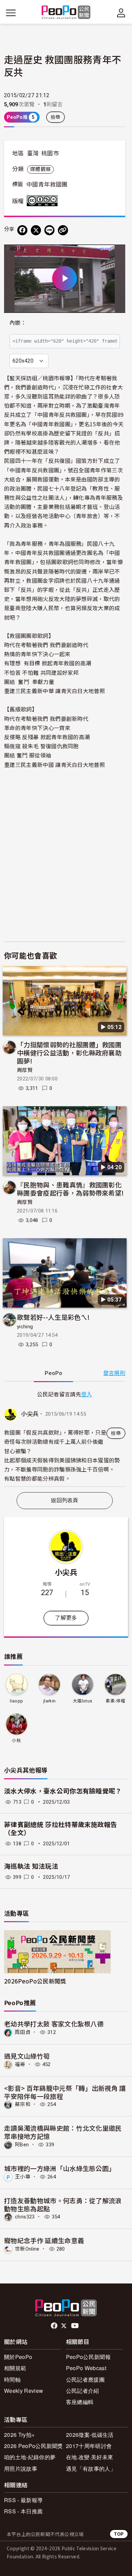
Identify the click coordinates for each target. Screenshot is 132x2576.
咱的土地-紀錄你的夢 (30, 2457)
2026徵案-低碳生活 (90, 2435)
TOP (119, 2534)
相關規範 (15, 2368)
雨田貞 (23, 2032)
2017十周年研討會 (89, 2446)
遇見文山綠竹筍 (27, 2056)
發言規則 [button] (114, 1373)
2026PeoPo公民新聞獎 (35, 1981)
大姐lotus (82, 1701)
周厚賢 (25, 1070)
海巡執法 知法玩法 (31, 1866)
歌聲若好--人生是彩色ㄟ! (53, 1317)
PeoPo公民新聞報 (88, 2357)
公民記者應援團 (85, 2379)
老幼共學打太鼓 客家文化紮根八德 (54, 2024)
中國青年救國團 (47, 185)
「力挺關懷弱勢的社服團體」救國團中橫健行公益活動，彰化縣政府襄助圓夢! (69, 1053)
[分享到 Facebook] (22, 230)
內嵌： (18, 323)
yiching (25, 1327)
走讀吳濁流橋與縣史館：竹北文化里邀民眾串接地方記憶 (63, 2132)
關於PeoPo (18, 2357)
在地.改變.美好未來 (90, 2457)
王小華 (23, 2177)
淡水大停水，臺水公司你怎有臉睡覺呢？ (63, 1791)
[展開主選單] (11, 13)
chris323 (25, 2217)
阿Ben (22, 2145)
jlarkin (49, 1701)
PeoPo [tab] (53, 1373)
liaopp (16, 1701)
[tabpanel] (65, 1438)
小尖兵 (30, 1414)
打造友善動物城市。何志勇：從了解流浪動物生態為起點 (63, 2204)
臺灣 (33, 153)
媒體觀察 (40, 169)
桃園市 (50, 153)
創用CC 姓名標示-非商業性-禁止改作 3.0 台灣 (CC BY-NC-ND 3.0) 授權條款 (44, 201)
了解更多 (66, 1618)
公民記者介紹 (83, 2391)
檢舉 (56, 117)
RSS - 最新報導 (23, 2500)
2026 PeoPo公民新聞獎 (34, 2446)
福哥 (20, 2064)
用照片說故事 (21, 2468)
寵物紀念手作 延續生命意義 (44, 2240)
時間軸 (12, 2379)
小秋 (16, 1741)
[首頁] (66, 13)
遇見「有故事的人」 (91, 2468)
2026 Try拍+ (19, 2435)
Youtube (75, 2326)
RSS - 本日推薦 (23, 2511)
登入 (87, 1394)
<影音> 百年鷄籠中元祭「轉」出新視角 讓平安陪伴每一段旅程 (65, 2092)
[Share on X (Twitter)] (36, 230)
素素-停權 (115, 1701)
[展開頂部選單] (121, 13)
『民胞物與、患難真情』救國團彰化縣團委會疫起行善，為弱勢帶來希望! (70, 1189)
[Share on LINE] (49, 230)
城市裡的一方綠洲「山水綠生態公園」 (60, 2168)
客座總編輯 (80, 2402)
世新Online (27, 2249)
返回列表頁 (65, 1500)
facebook (55, 2326)
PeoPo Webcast (86, 2368)
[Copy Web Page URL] (63, 230)
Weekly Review (24, 2391)
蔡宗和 (23, 2104)
